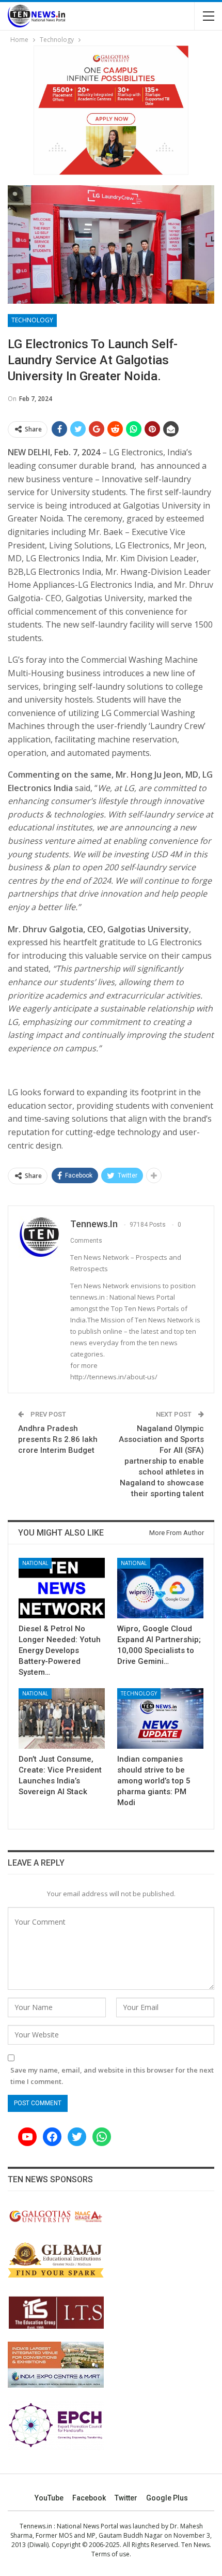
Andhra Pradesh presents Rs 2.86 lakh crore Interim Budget (58, 1439)
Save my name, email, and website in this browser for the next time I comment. (112, 2076)
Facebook (89, 2498)
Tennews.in (36, 2526)
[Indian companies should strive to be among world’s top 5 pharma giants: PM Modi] (160, 1718)
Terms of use (110, 2554)
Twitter (126, 2498)
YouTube (49, 2498)
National (35, 1563)
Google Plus (167, 2498)
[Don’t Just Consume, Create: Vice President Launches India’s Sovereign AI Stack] (62, 1718)
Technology (32, 320)
